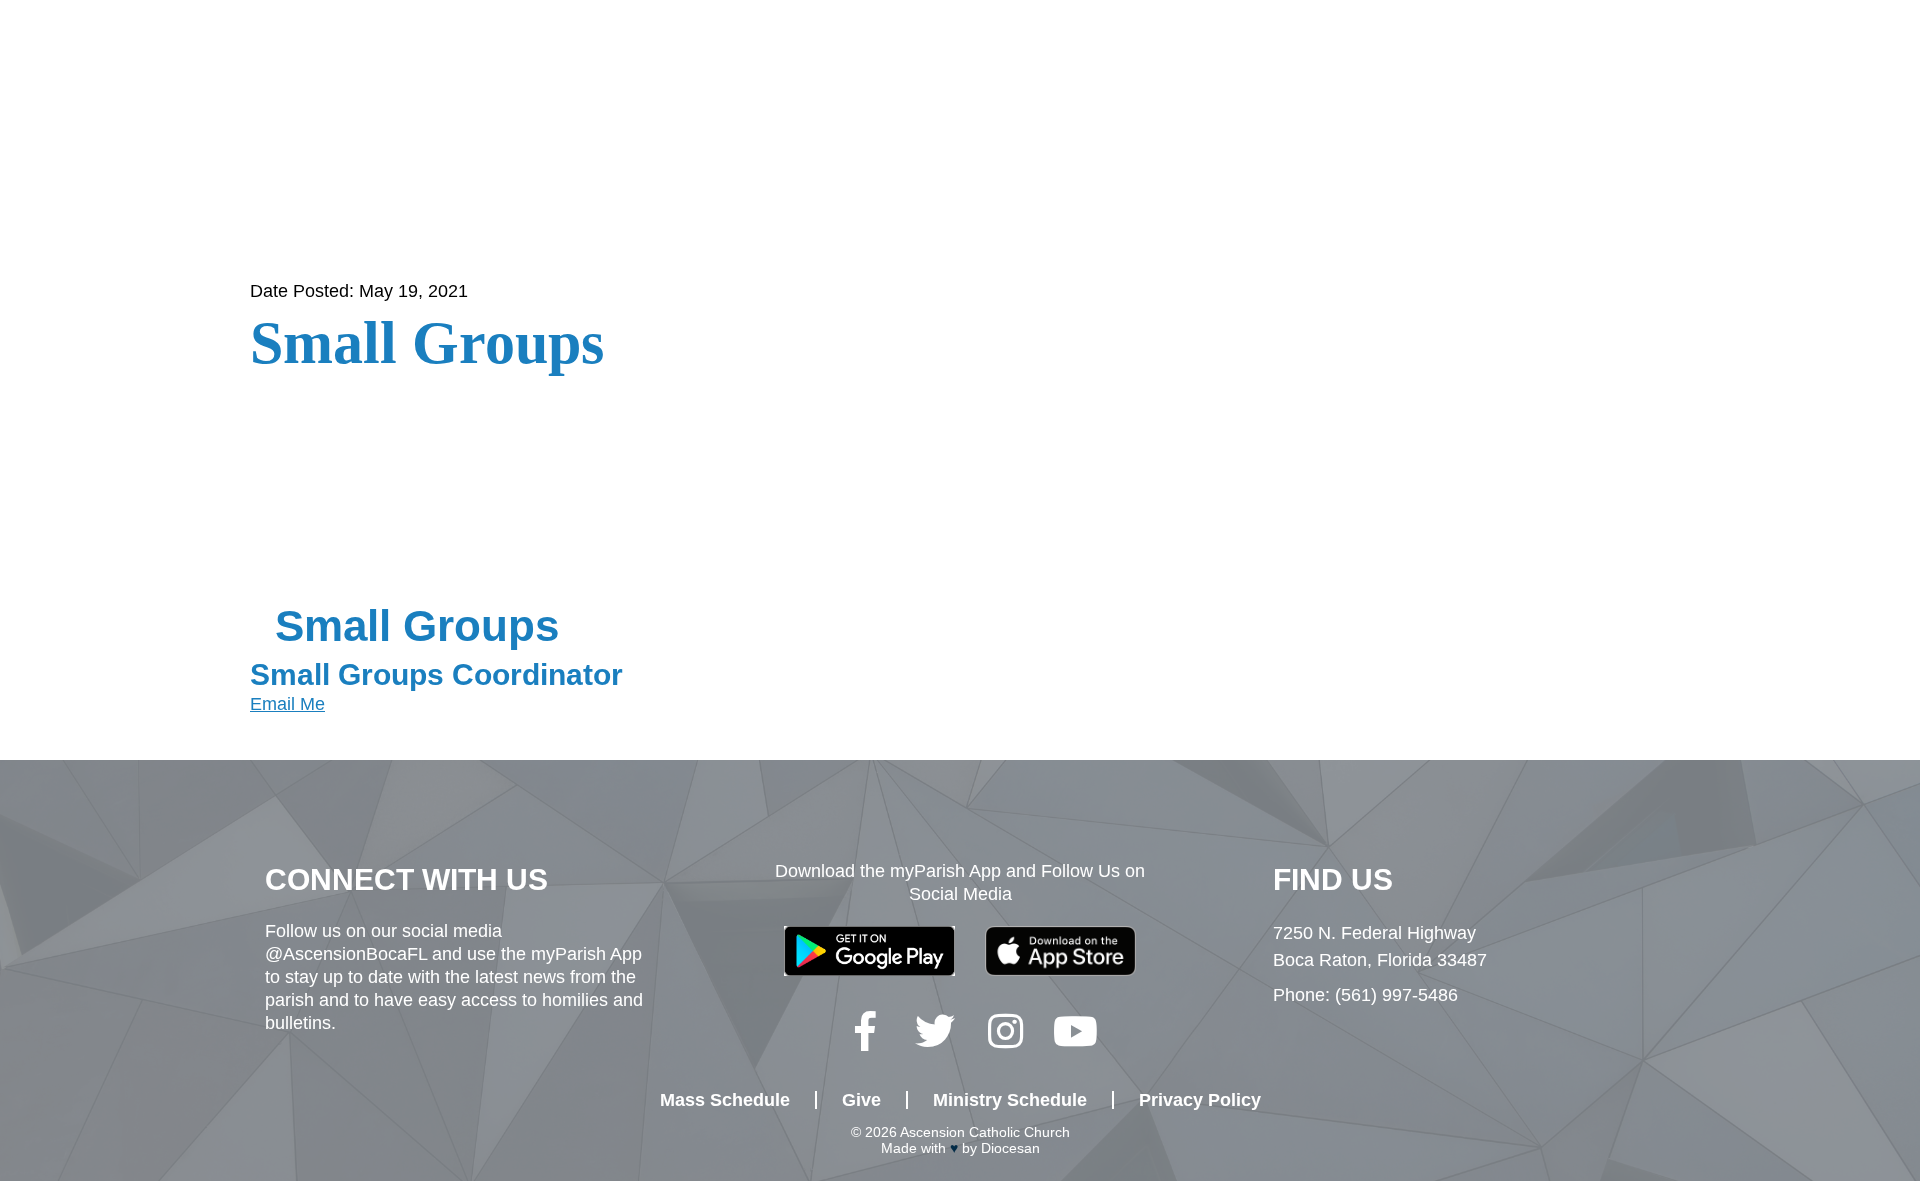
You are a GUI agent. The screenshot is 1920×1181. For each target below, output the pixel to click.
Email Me (287, 704)
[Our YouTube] (1075, 1031)
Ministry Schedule (1010, 1100)
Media (1756, 68)
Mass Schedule (725, 1100)
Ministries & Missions (1457, 68)
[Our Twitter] (935, 1031)
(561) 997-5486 (1396, 995)
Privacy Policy (1200, 1100)
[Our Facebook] (865, 1031)
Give (1654, 68)
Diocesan (1010, 1148)
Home (606, 68)
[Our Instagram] (1005, 1031)
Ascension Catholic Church (985, 1132)
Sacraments (1030, 68)
